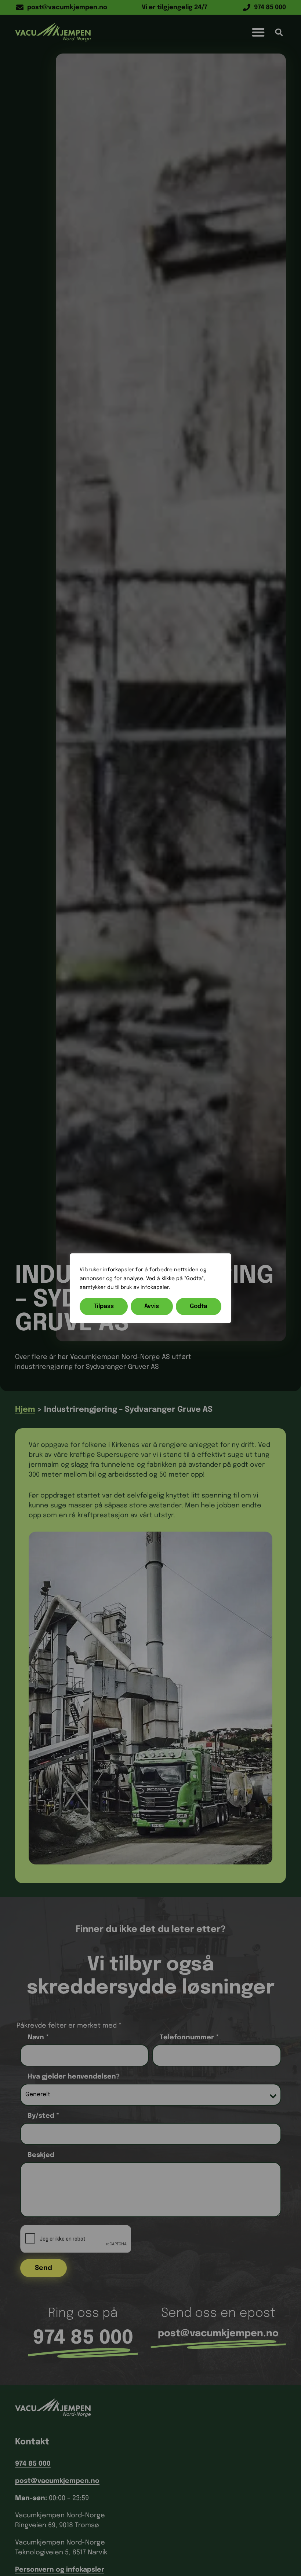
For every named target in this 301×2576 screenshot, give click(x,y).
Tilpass (104, 1306)
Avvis (152, 1306)
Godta (199, 1306)
